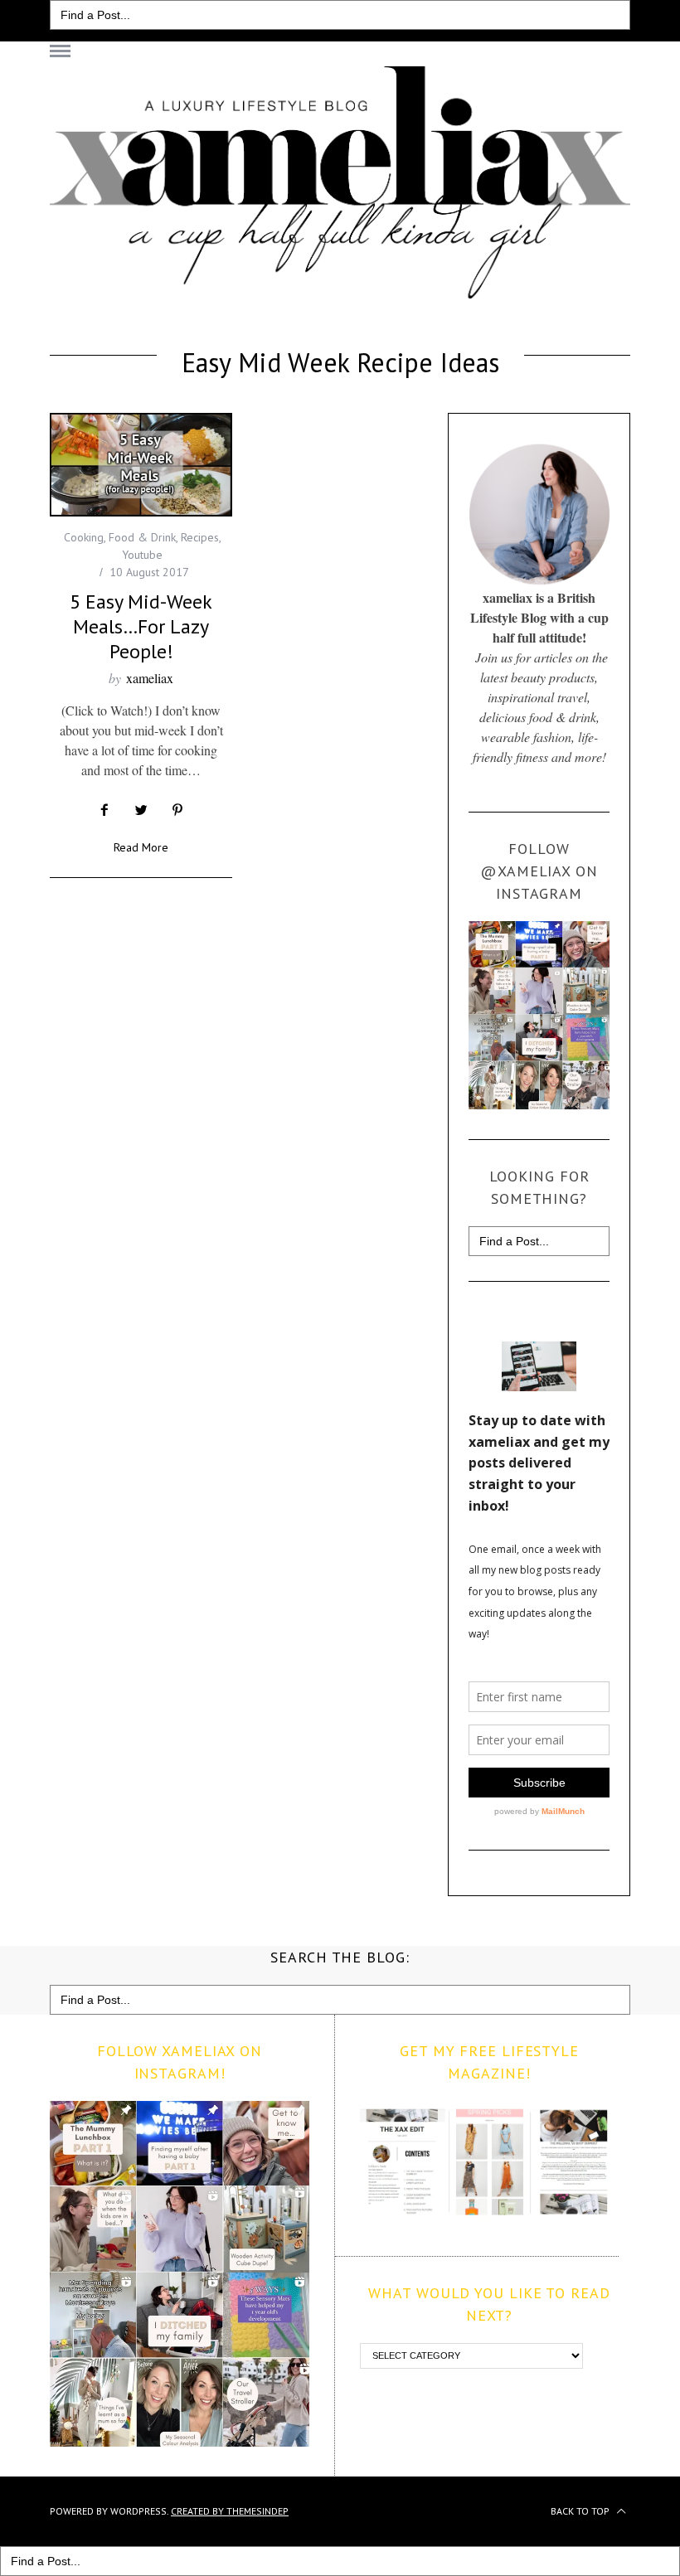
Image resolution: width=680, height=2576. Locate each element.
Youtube (142, 555)
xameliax (150, 678)
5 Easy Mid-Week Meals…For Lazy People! (141, 626)
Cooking (84, 537)
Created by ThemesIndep (230, 2511)
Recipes (200, 537)
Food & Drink (142, 537)
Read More (141, 848)
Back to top (581, 2511)
